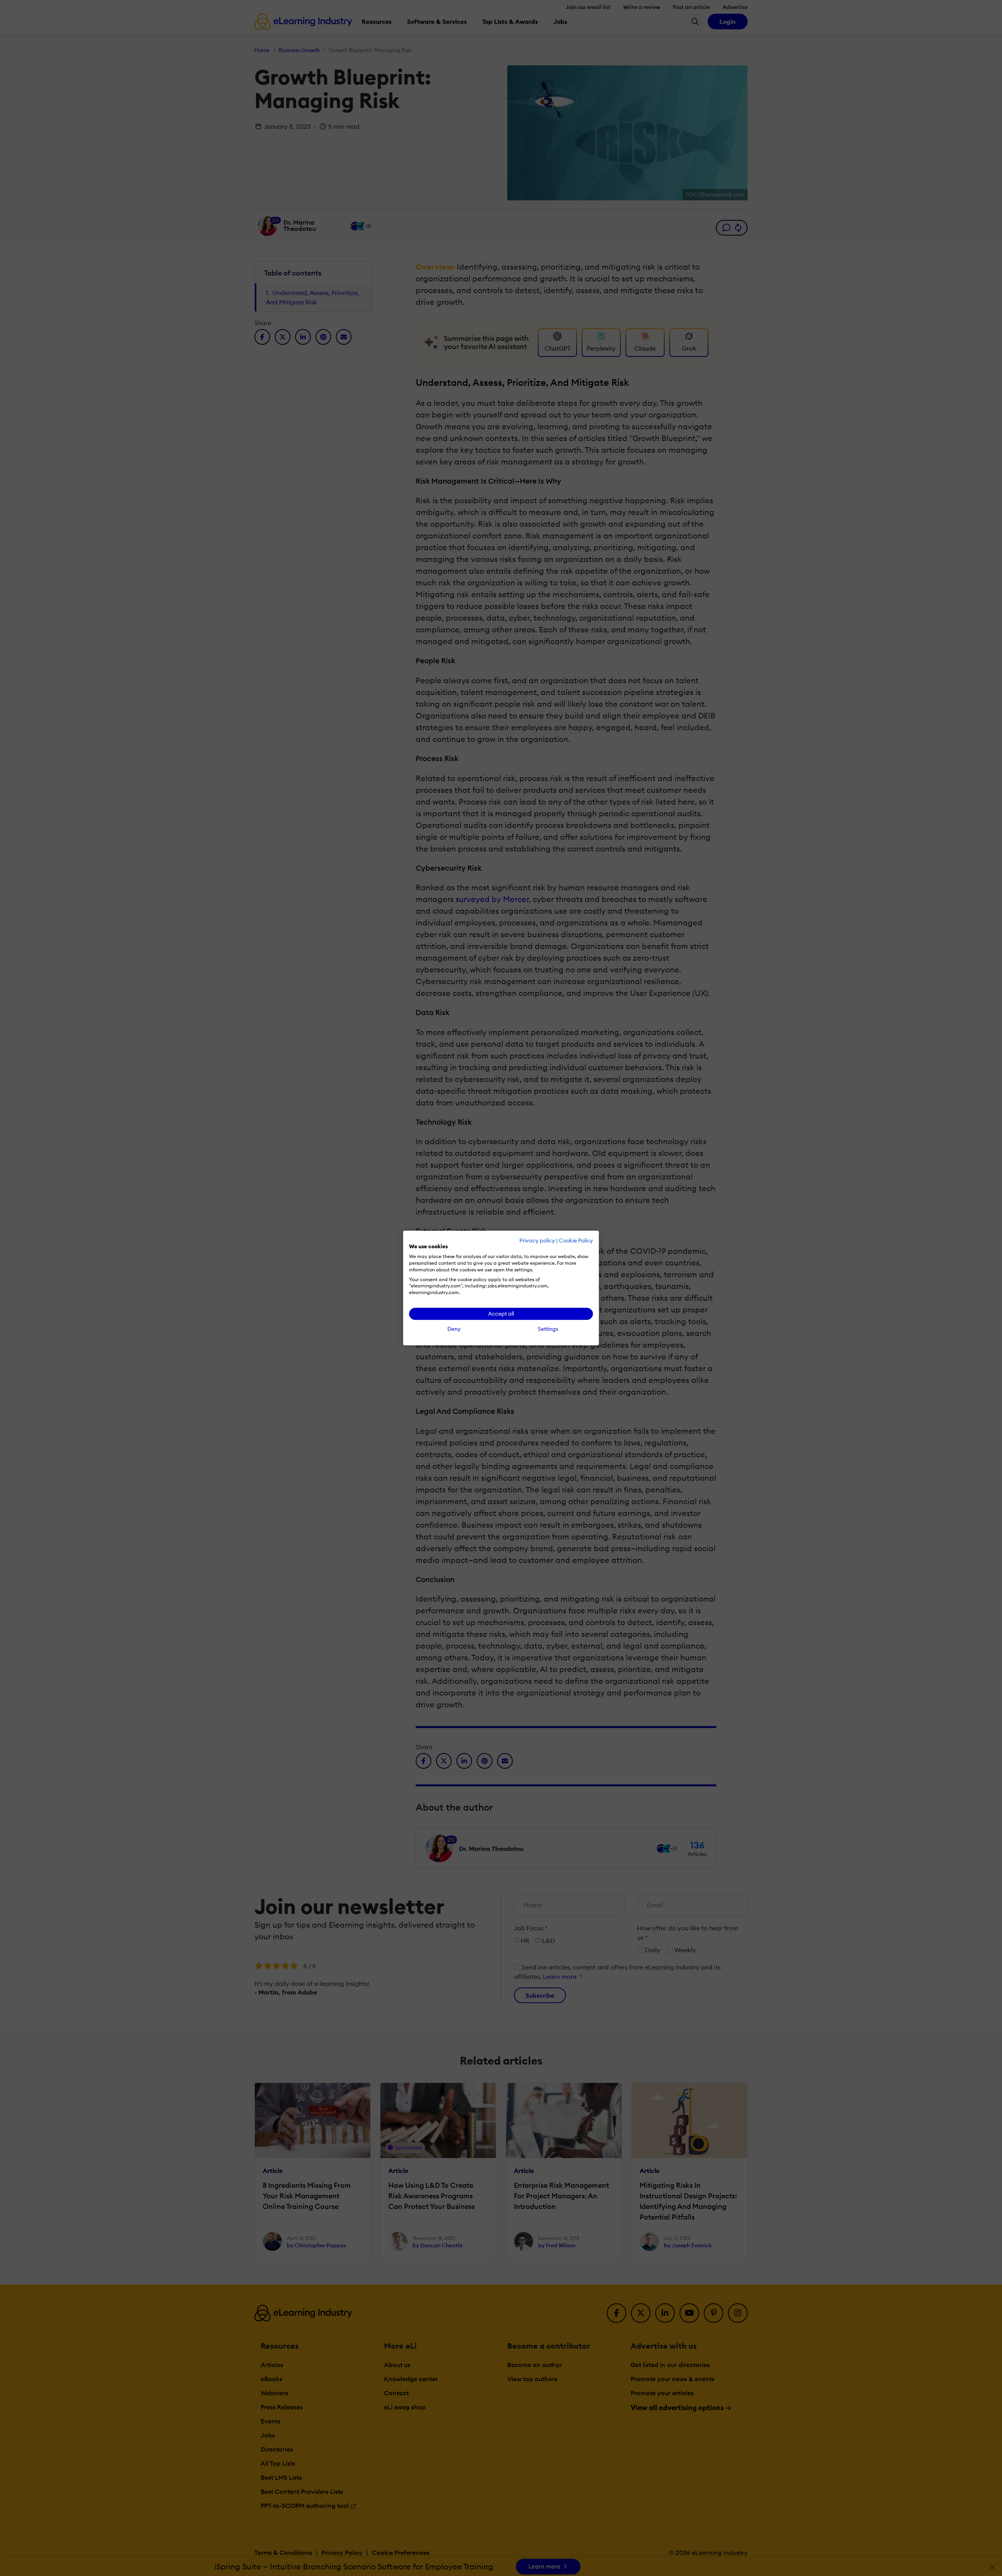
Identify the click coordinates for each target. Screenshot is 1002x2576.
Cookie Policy (576, 1240)
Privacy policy (537, 1240)
